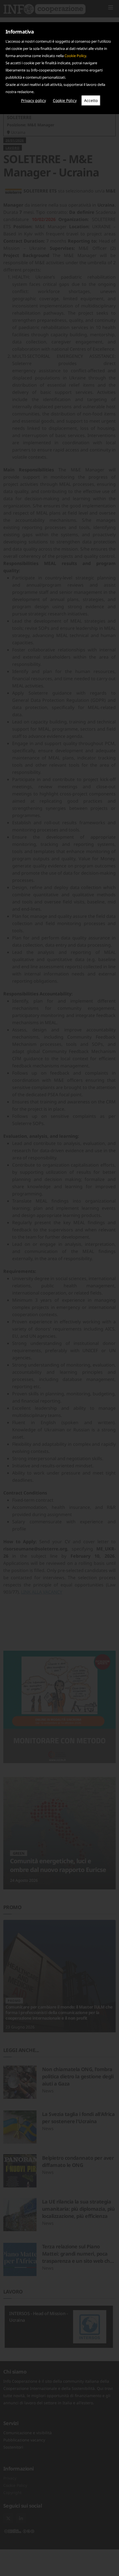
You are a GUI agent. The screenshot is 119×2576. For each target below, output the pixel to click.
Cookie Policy (75, 56)
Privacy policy (33, 100)
